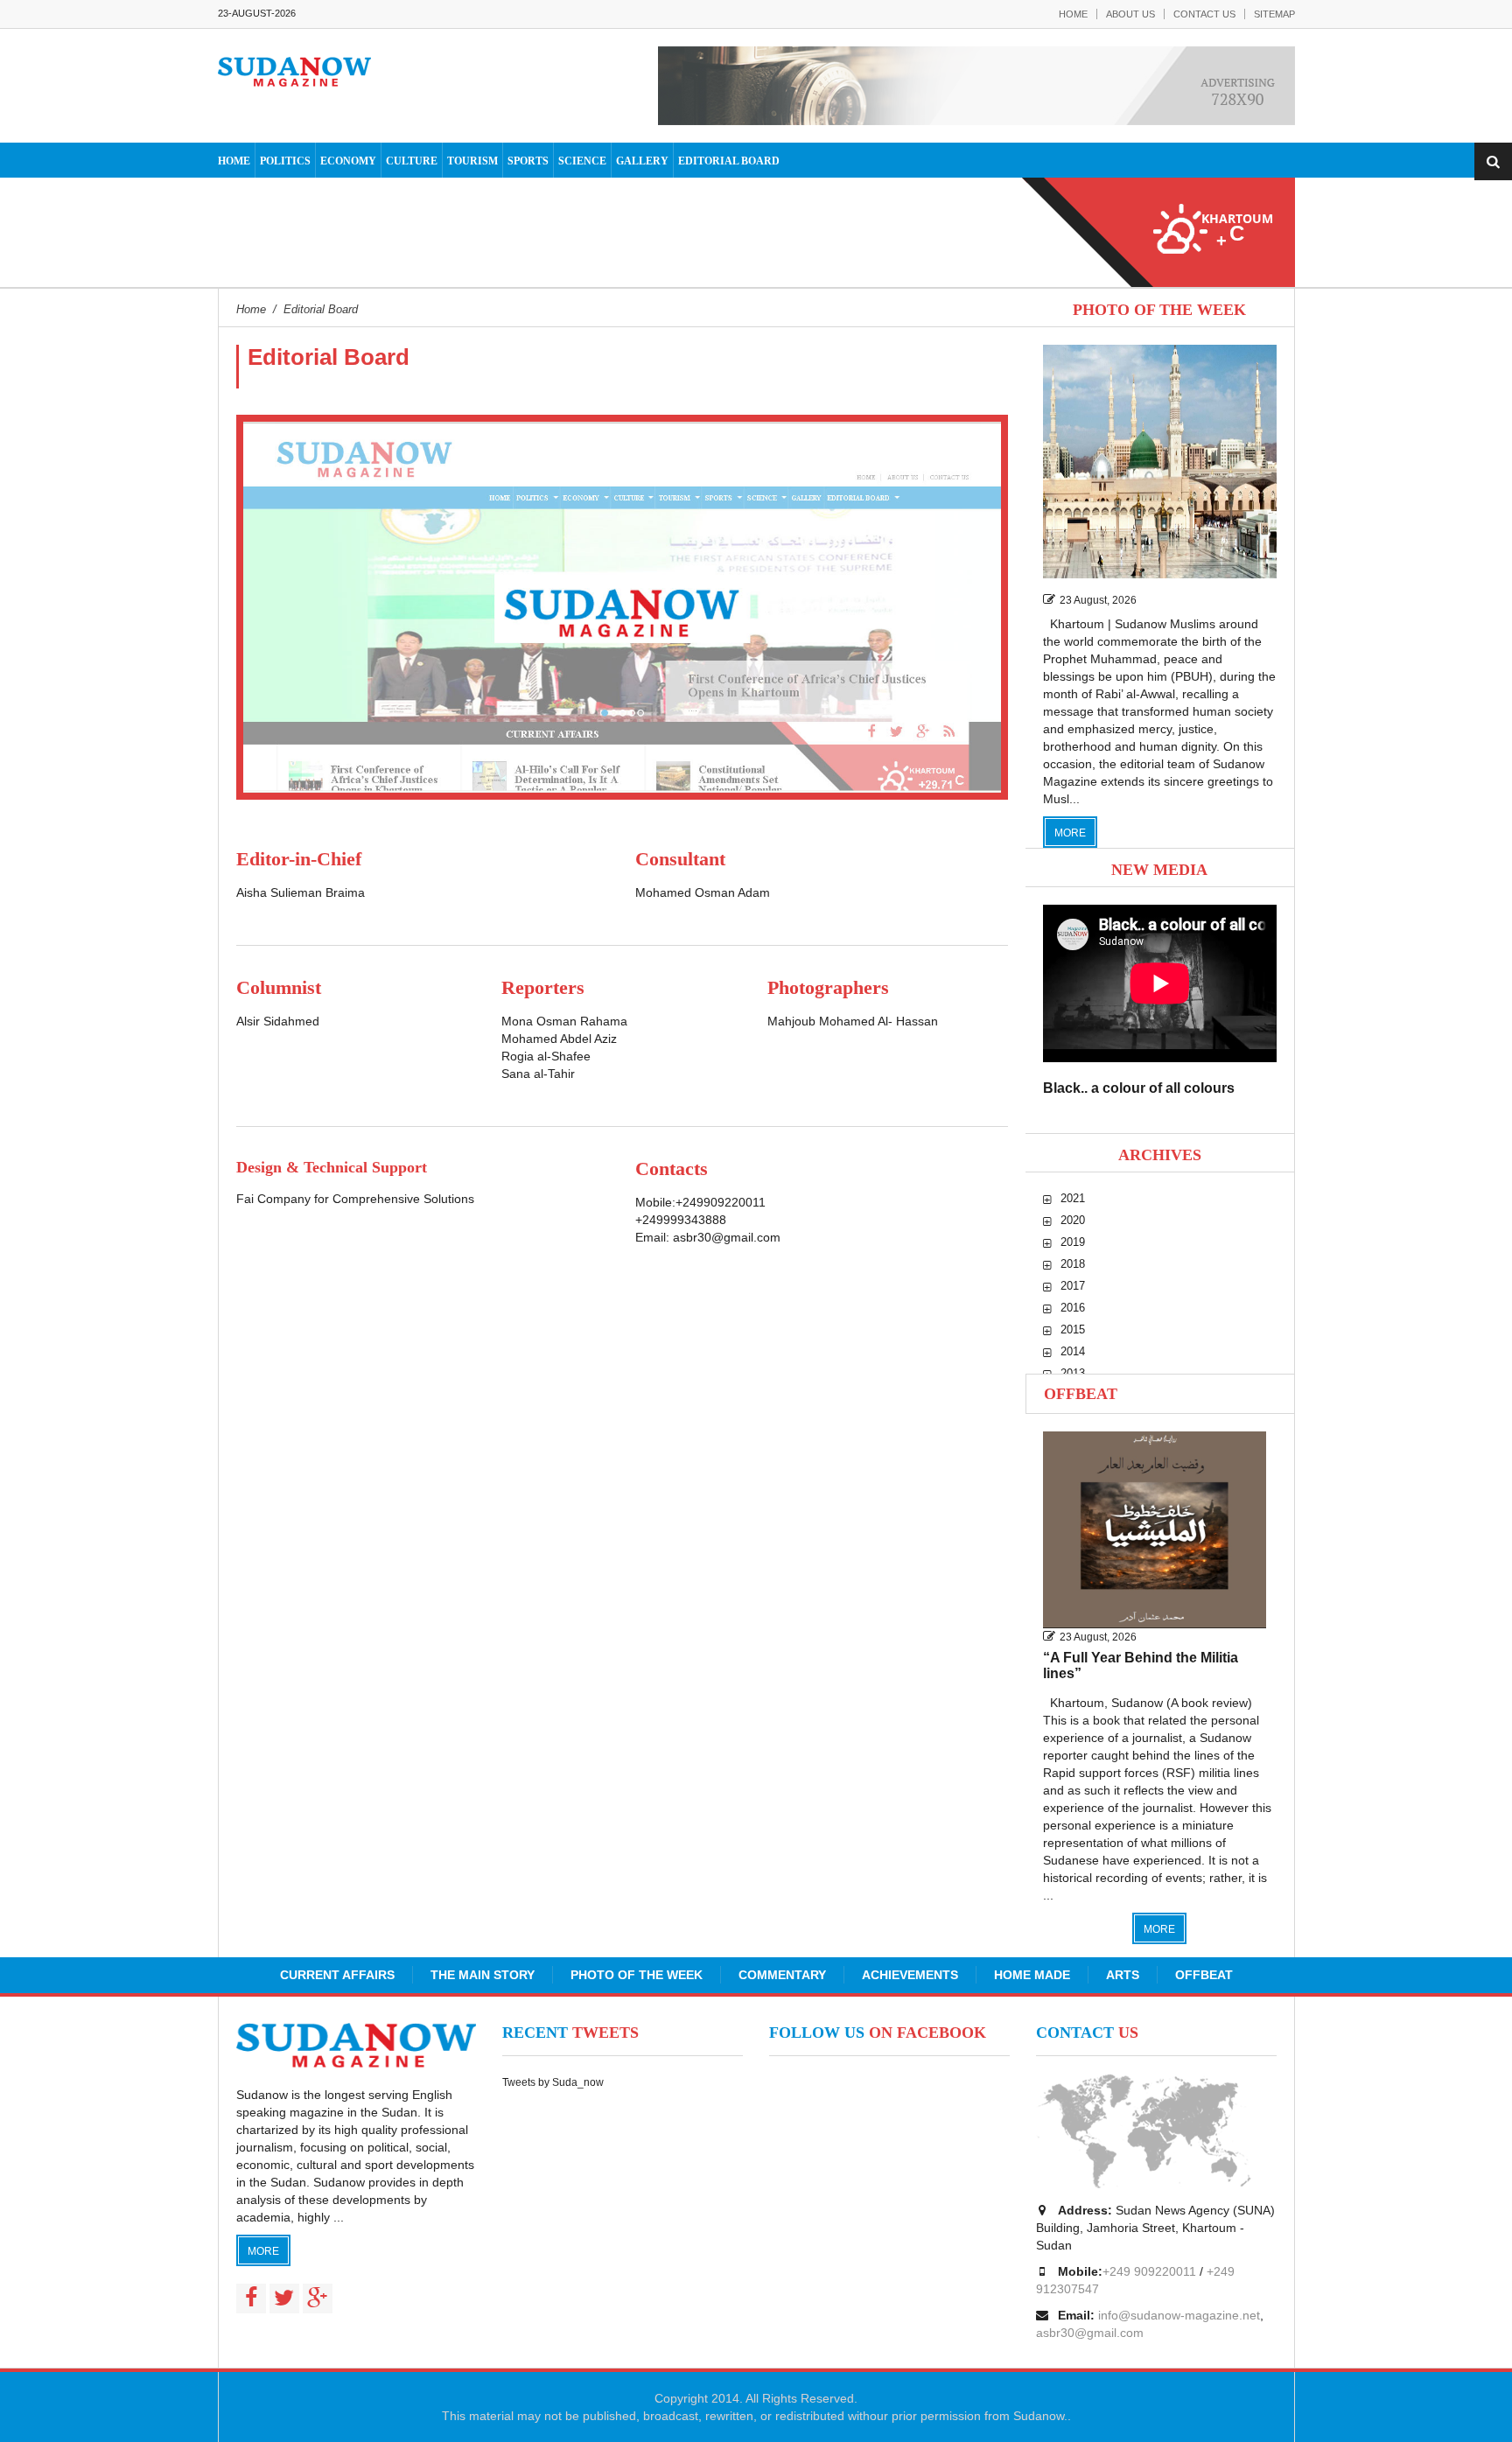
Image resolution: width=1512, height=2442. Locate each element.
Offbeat (1081, 1394)
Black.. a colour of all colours (1139, 1088)
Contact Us (1204, 14)
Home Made (1032, 1975)
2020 (1073, 1220)
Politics (285, 161)
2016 (1073, 1308)
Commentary (782, 1975)
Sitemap (1274, 14)
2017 (1073, 1286)
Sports (528, 161)
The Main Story (483, 1975)
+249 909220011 (1149, 2271)
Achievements (910, 1975)
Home (1073, 14)
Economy (348, 161)
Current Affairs (337, 1975)
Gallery (642, 161)
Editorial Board (729, 161)
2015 (1073, 1329)
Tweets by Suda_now (553, 2082)
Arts (1123, 1975)
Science (582, 161)
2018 (1073, 1264)
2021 (1073, 1198)
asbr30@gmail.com (727, 1237)
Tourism (472, 161)
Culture (412, 161)
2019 (1073, 1242)
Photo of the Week (637, 1975)
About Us (1130, 14)
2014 (1073, 1351)
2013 (1073, 1373)
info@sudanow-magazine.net (1179, 2315)
